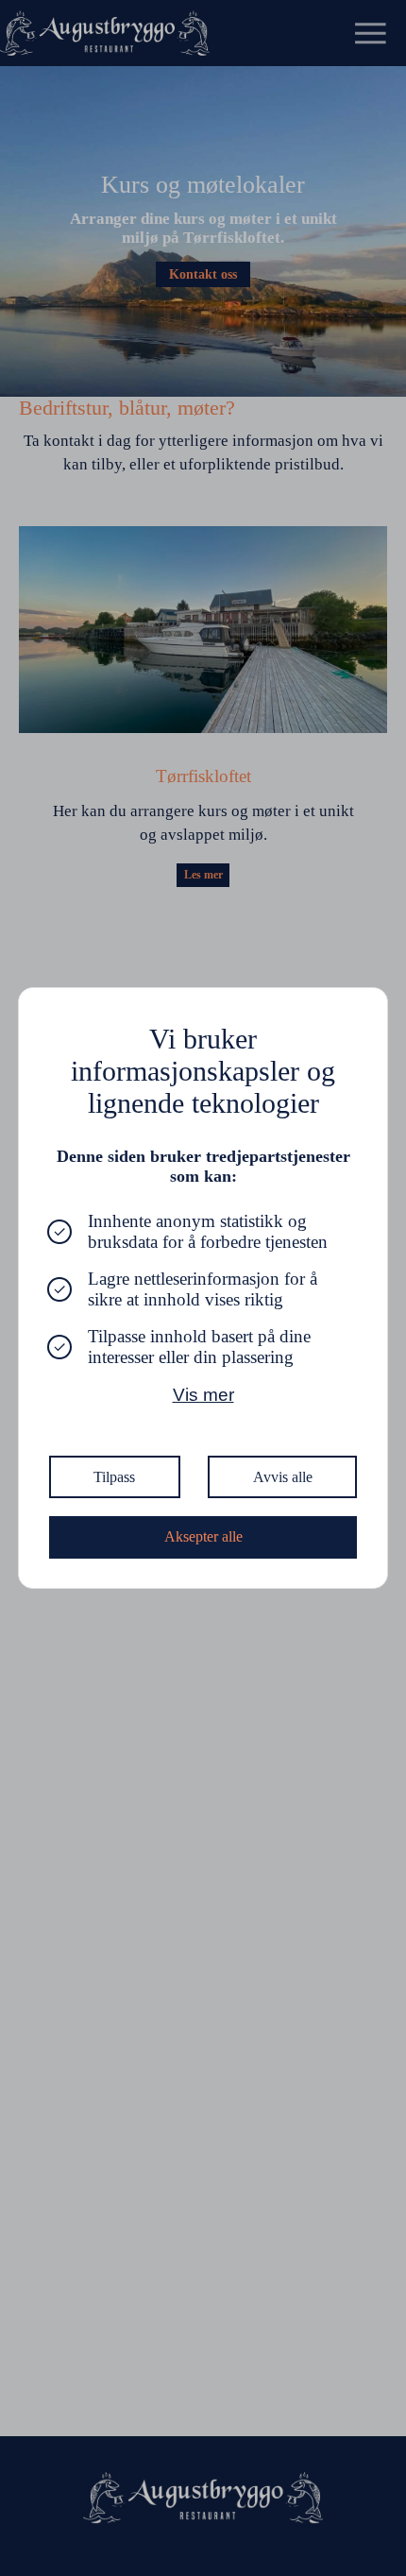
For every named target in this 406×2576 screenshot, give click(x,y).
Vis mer (203, 1395)
